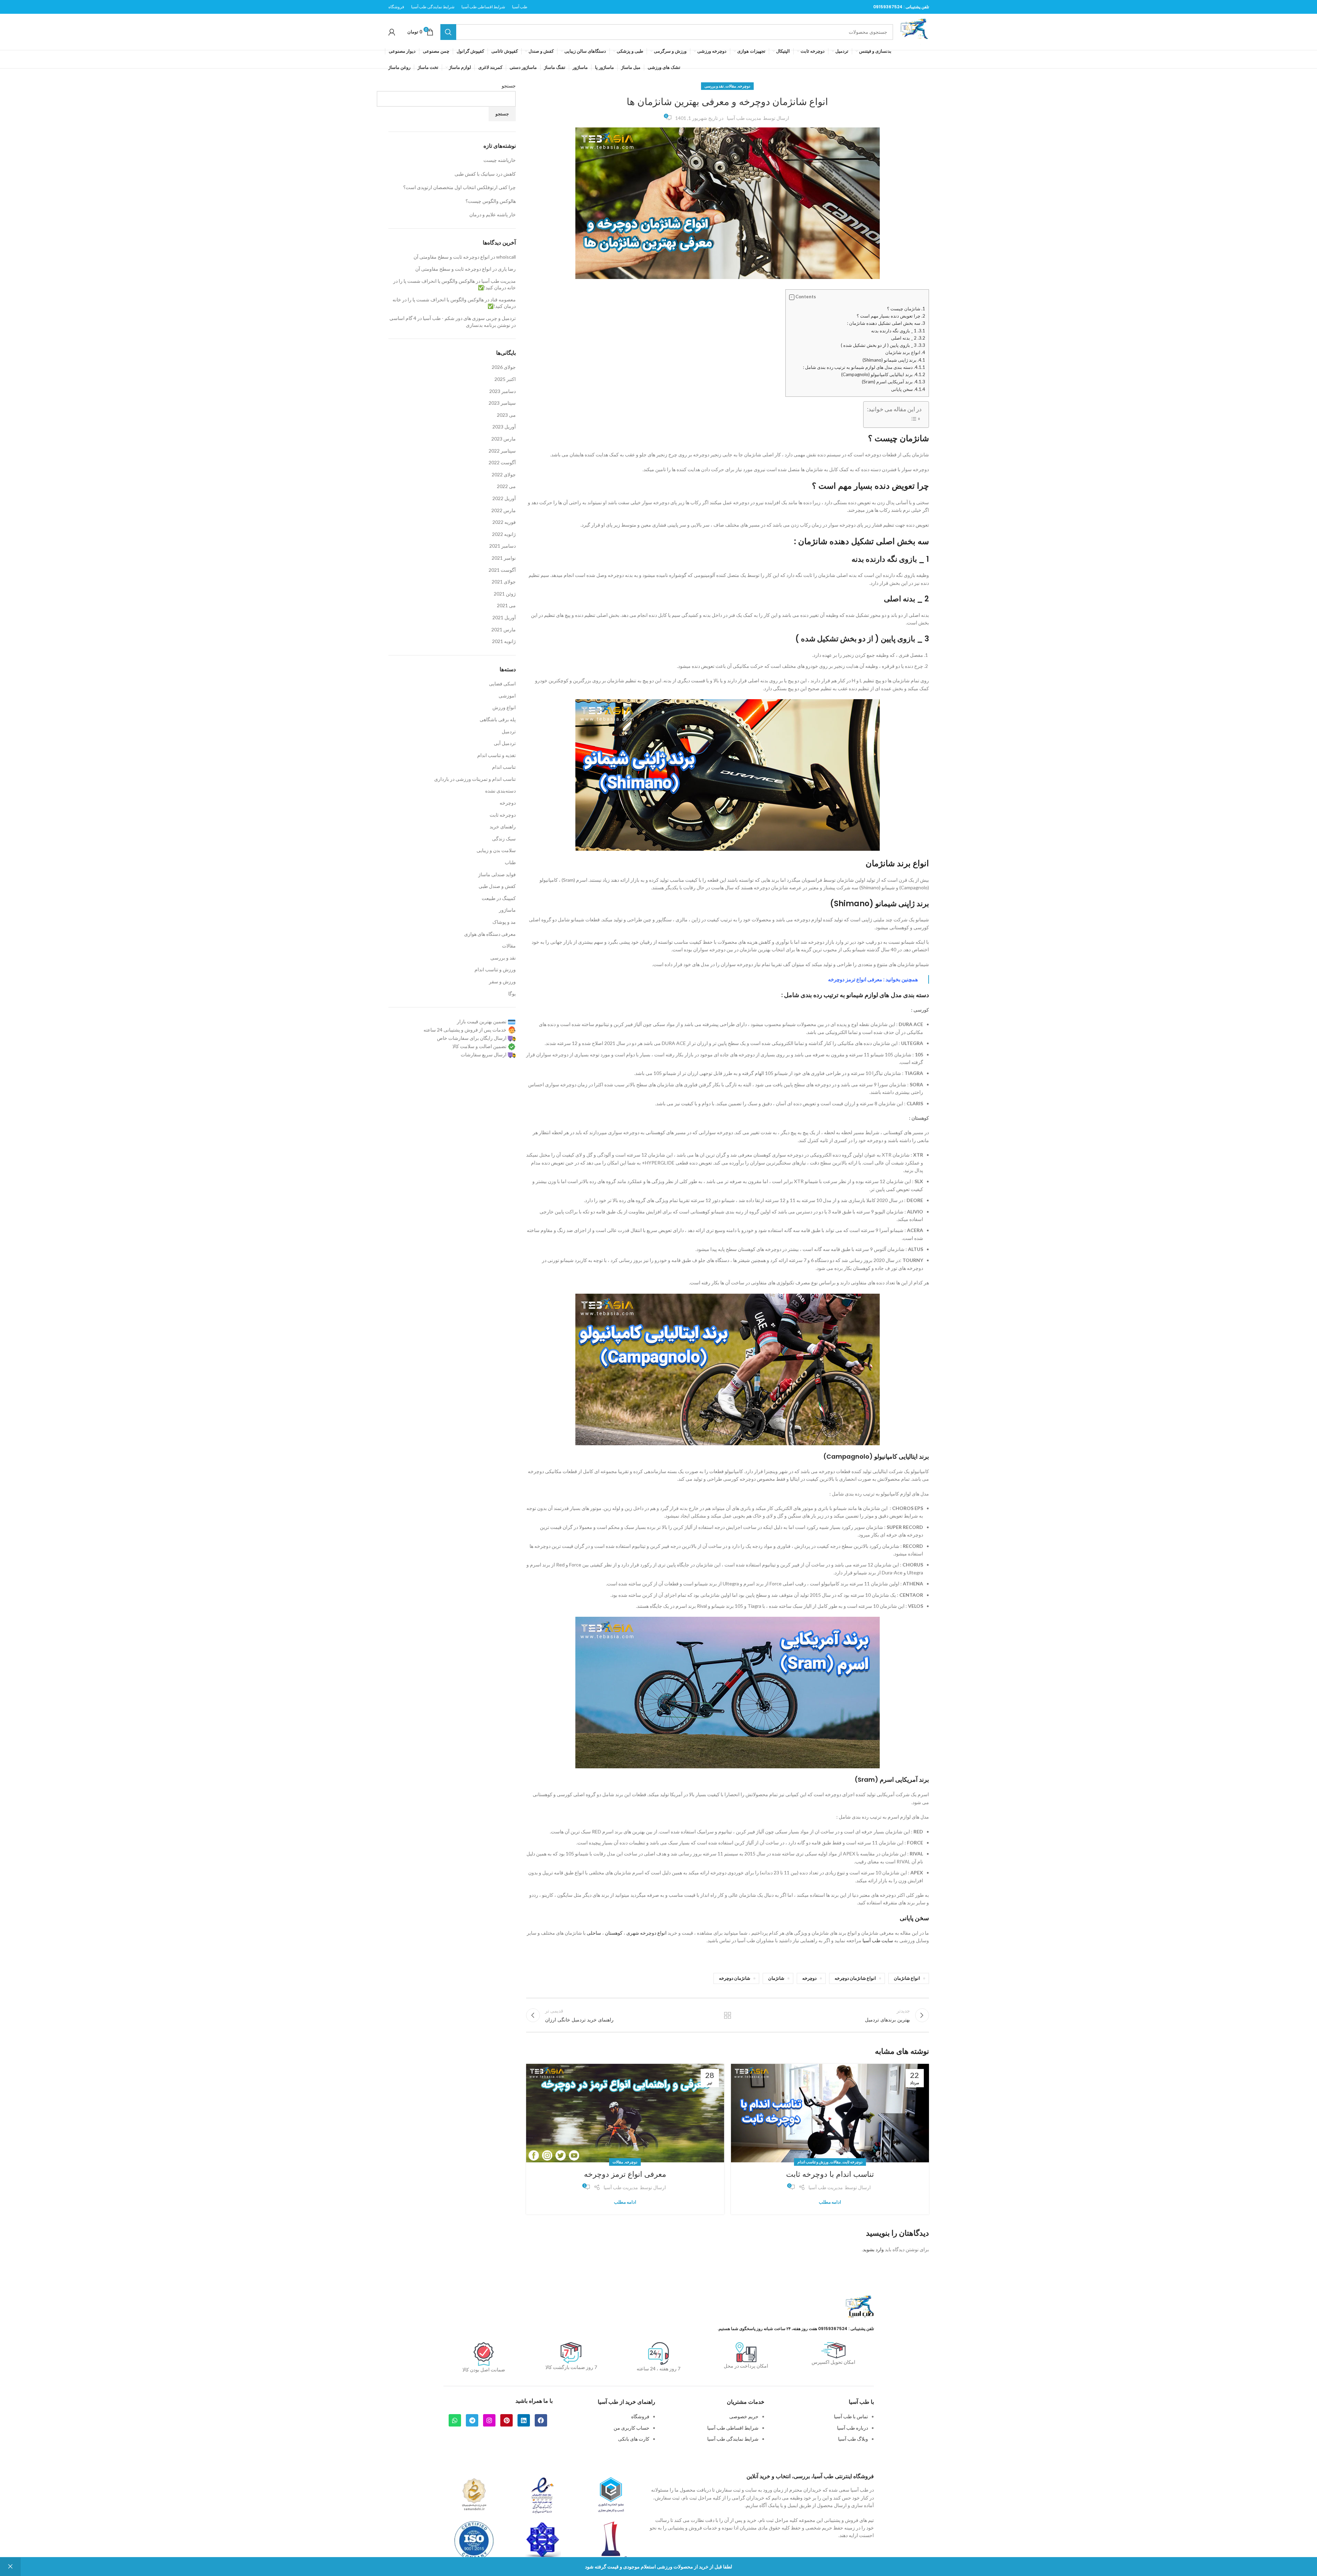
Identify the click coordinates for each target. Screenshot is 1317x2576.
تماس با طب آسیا (851, 2416)
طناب (510, 862)
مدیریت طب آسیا (744, 118)
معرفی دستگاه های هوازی (490, 934)
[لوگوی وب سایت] (914, 31)
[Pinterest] (506, 2420)
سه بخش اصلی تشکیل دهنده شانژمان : (886, 323)
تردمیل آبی (505, 743)
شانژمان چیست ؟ (906, 309)
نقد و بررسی (714, 86)
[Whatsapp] (455, 2420)
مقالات (731, 86)
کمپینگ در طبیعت (499, 898)
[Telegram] (472, 2420)
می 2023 (506, 415)
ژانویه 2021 (504, 641)
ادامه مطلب (830, 2202)
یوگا (512, 994)
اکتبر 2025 (505, 379)
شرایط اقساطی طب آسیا (733, 2428)
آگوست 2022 (502, 462)
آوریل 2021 (504, 617)
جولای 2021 (504, 582)
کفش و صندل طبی (497, 886)
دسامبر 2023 (503, 391)
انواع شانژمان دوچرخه (855, 1978)
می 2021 (506, 605)
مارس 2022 (504, 510)
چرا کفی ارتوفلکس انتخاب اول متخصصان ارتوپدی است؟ (459, 187)
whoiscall (506, 257)
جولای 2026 (504, 367)
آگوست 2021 (502, 570)
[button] (792, 297)
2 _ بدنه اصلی (908, 338)
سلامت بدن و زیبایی (496, 850)
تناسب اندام (504, 767)
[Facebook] (541, 2420)
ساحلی (594, 1933)
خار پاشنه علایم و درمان (493, 214)
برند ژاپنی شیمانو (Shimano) (894, 360)
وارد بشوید (873, 2249)
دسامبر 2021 (503, 546)
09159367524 (888, 7)
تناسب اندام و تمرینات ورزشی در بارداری (475, 779)
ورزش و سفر (502, 981)
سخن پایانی (908, 389)
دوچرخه (744, 86)
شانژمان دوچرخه (735, 1978)
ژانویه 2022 (504, 534)
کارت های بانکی (634, 2439)
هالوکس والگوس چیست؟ (491, 201)
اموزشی (507, 696)
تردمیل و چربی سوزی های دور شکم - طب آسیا (469, 318)
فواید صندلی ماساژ (497, 874)
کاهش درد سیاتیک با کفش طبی (485, 174)
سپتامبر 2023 (502, 403)
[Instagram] (489, 2420)
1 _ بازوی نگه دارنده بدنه (898, 331)
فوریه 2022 (504, 522)
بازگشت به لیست (727, 2015)
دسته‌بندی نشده (500, 791)
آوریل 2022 (504, 498)
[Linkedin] (524, 2420)
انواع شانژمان (907, 1978)
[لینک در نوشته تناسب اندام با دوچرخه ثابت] (830, 2113)
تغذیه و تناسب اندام (497, 755)
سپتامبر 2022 (502, 451)
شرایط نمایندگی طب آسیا (733, 2439)
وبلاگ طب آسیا (853, 2439)
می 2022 (506, 486)
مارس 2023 (504, 439)
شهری (633, 1933)
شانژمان (776, 1978)
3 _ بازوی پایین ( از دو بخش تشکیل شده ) (883, 345)
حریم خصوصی (744, 2416)
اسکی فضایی (502, 684)
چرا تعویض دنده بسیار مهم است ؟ (891, 316)
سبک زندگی (504, 839)
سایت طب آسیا (878, 1940)
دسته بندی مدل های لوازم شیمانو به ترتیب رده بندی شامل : (864, 367)
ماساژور (507, 910)
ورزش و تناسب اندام (813, 2162)
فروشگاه (640, 2416)
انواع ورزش (504, 707)
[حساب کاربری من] (392, 32)
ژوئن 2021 (505, 594)
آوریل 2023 (504, 427)
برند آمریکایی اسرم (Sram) (893, 382)
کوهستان (614, 1933)
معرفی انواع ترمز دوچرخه (855, 979)
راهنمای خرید (503, 826)
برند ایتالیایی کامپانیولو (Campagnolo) (883, 374)
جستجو (509, 86)
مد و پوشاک (504, 922)
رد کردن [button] (10, 2567)
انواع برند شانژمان (905, 352)
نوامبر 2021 (504, 558)
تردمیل (509, 731)
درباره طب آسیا (853, 2428)
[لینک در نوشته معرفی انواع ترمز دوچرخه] (625, 2113)
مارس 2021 (504, 629)
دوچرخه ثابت (853, 2162)
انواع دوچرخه (653, 1933)
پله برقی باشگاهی (498, 719)
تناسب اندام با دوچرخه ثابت (830, 2174)
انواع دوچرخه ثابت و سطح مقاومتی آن (452, 257)
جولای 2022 (504, 474)
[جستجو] (448, 32)
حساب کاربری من (631, 2428)
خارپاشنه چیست (500, 160)
